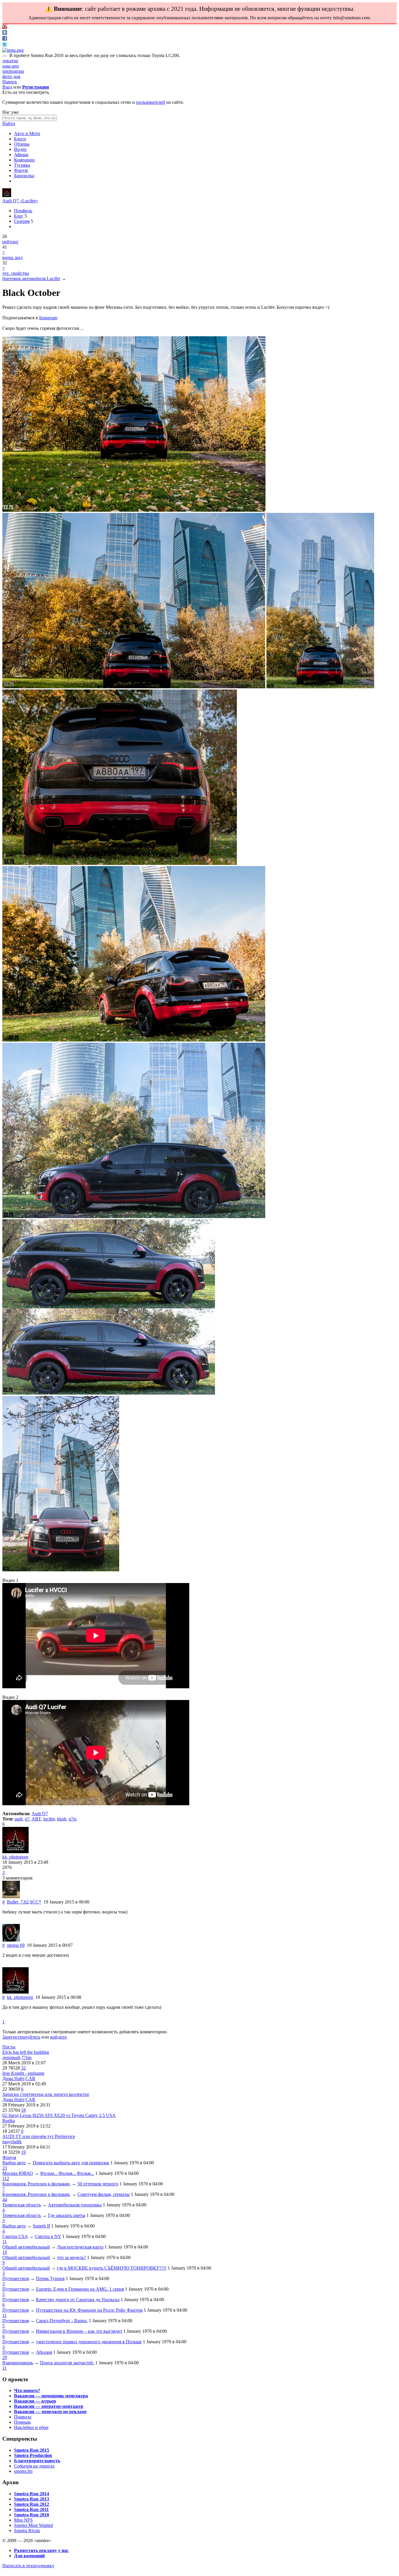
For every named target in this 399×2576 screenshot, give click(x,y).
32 (23, 2068)
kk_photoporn (15, 1857)
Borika (9, 2121)
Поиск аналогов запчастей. (67, 2363)
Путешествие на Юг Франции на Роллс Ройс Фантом (89, 2310)
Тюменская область (22, 2205)
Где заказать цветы (67, 2215)
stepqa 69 (16, 1945)
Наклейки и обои (31, 2427)
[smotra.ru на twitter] (5, 45)
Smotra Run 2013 (32, 2499)
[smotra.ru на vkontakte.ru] (5, 33)
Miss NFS (23, 2520)
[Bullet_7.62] (11, 1897)
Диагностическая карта (80, 2247)
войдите (58, 2037)
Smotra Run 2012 (32, 2504)
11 (5, 2242)
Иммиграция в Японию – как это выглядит (79, 2331)
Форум (21, 170)
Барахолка (24, 176)
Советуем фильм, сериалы (104, 2194)
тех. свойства (16, 273)
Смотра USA (15, 2236)
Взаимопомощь (18, 2363)
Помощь (22, 2422)
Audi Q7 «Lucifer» (20, 201)
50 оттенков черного (98, 2184)
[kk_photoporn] (7, 195)
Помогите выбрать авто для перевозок (71, 2163)
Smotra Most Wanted (33, 2525)
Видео (20, 149)
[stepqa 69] (11, 1940)
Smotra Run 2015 (32, 2450)
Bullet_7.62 (18, 1902)
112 (6, 2178)
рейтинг (11, 242)
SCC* (35, 1902)
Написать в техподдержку (28, 2566)
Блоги (20, 139)
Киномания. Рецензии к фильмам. (36, 2184)
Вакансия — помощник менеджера (51, 2396)
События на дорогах (34, 2466)
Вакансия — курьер (35, 2401)
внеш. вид (12, 257)
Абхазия (44, 2352)
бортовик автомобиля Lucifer (31, 279)
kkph (62, 1819)
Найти (9, 124)
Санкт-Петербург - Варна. (62, 2321)
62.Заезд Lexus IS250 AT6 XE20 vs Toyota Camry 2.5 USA (59, 2115)
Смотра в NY (48, 2236)
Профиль (23, 211)
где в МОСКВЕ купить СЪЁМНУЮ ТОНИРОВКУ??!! (112, 2268)
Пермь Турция (50, 2278)
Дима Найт (13, 2078)
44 (5, 2200)
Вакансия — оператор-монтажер (49, 2406)
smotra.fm (23, 2471)
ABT (36, 1819)
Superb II (41, 2226)
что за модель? (71, 2257)
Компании (24, 160)
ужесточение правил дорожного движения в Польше (89, 2342)
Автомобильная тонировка (75, 2205)
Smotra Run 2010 (32, 2515)
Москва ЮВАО (18, 2173)
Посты (9, 2047)
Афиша (21, 155)
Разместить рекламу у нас (41, 2550)
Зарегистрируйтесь (21, 2037)
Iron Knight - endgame (23, 2073)
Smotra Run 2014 (32, 2494)
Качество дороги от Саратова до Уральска (78, 2300)
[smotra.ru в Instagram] (13, 50)
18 (23, 2110)
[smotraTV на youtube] (5, 27)
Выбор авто (14, 2163)
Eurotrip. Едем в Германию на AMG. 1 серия (80, 2289)
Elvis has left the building (26, 2052)
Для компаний (29, 2556)
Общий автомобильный (26, 2247)
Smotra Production (33, 2455)
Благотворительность (37, 2461)
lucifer (49, 1819)
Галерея (22, 221)
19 (23, 2152)
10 (5, 2252)
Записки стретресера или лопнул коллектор (46, 2094)
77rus (26, 2057)
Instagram (48, 318)
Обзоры (22, 144)
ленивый (11, 2057)
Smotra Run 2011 (31, 2509)
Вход (7, 87)
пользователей (151, 102)
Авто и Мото (27, 133)
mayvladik (12, 2142)
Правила (23, 2417)
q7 (27, 1819)
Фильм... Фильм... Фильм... (67, 2173)
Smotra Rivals (27, 2531)
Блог (19, 216)
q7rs (73, 1819)
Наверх (10, 82)
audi (19, 1819)
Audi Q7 (40, 1814)
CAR (30, 2078)
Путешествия (16, 2278)
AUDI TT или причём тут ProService (39, 2136)
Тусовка (22, 165)
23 (5, 2168)
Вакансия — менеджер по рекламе (50, 2412)
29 (5, 2357)
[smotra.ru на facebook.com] (5, 39)
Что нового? (27, 2390)
